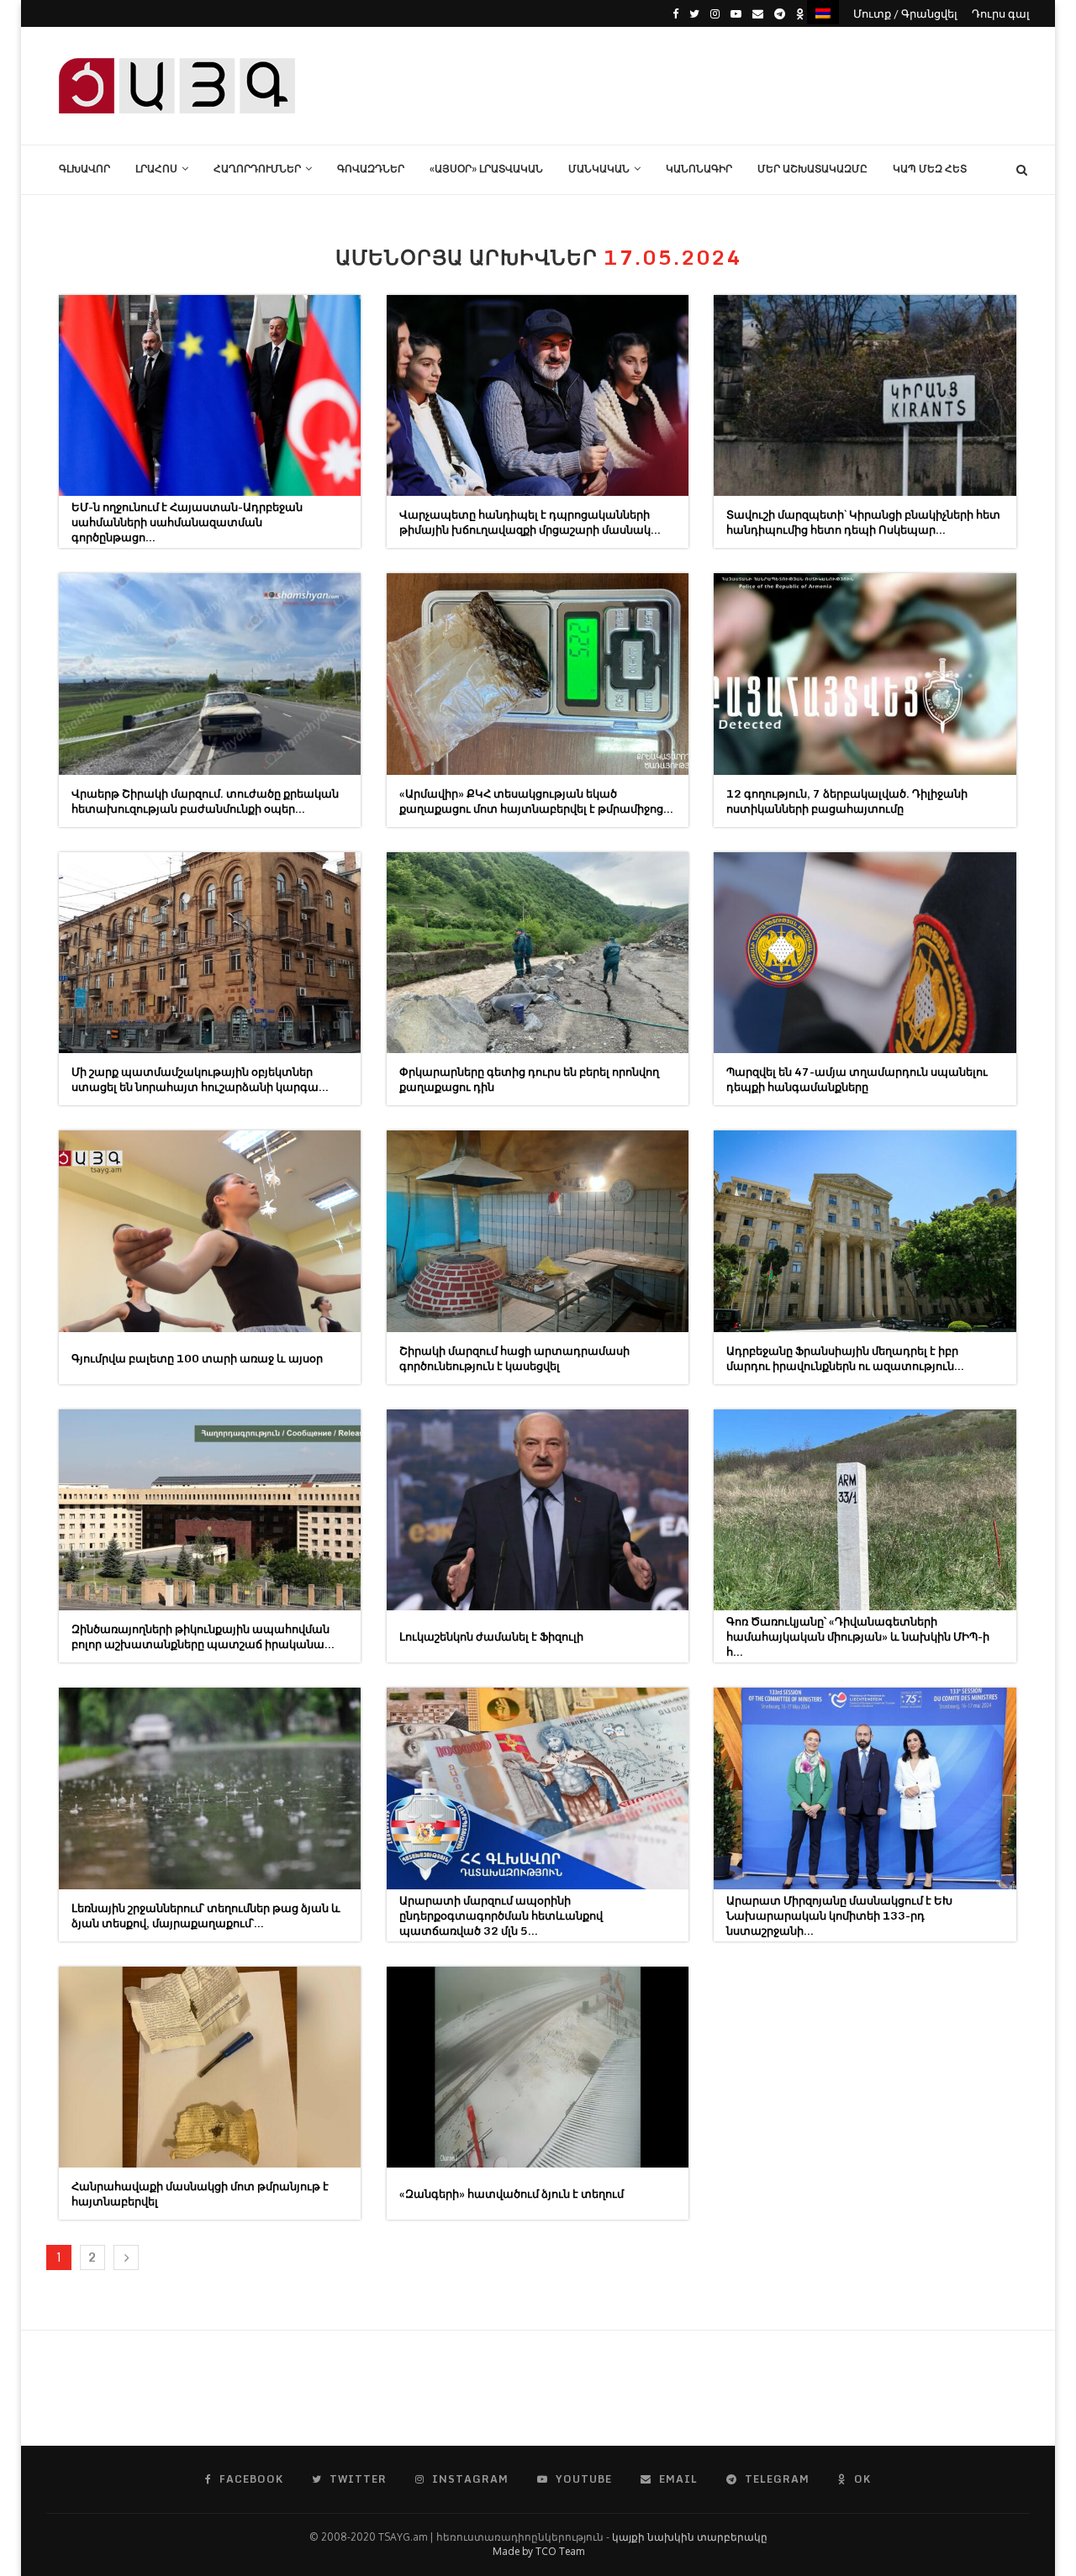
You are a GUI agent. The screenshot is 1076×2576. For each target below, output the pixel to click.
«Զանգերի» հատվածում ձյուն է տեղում (512, 2194)
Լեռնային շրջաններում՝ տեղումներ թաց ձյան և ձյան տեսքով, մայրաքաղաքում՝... (206, 1915)
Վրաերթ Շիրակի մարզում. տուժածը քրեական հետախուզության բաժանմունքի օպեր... (205, 801)
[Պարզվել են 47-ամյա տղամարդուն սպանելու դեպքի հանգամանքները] (865, 953)
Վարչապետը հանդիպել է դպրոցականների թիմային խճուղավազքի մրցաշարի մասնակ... (530, 522)
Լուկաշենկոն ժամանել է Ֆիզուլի (491, 1636)
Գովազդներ (371, 169)
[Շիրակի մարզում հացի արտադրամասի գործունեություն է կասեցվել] (538, 1231)
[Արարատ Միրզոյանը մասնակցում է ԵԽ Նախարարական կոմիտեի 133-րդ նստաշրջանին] (865, 1788)
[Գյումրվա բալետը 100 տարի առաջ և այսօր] (210, 1231)
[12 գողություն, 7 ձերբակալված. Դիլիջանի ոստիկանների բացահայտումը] (865, 674)
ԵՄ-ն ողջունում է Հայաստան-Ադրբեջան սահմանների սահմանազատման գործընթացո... (187, 522)
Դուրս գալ (1001, 13)
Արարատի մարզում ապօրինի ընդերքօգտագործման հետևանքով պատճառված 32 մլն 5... (501, 1915)
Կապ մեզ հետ (930, 169)
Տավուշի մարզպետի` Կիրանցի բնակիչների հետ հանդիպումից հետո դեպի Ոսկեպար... (863, 522)
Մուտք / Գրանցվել (905, 13)
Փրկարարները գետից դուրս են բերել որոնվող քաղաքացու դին (529, 1079)
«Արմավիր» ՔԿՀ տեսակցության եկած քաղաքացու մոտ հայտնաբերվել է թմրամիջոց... (536, 801)
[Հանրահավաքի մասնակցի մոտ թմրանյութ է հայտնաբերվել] (210, 2067)
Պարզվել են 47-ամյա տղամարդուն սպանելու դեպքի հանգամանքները (857, 1079)
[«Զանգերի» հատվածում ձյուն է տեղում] (538, 2067)
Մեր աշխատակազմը (812, 169)
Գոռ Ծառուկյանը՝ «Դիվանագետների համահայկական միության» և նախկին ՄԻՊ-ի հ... (858, 1636)
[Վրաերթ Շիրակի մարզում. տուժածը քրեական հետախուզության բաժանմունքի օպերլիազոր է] (210, 674)
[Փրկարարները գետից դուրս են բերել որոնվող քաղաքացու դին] (538, 953)
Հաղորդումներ (257, 169)
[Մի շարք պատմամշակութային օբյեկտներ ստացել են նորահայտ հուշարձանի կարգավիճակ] (210, 953)
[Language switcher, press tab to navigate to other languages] (823, 12)
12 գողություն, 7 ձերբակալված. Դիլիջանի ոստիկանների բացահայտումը (847, 801)
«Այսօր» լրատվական (486, 169)
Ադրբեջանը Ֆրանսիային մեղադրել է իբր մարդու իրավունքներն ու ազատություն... (845, 1358)
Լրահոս (156, 169)
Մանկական (599, 169)
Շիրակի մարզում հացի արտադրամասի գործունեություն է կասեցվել (514, 1358)
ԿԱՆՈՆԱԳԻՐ (699, 169)
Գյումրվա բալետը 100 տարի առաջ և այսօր (197, 1358)
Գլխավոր (84, 169)
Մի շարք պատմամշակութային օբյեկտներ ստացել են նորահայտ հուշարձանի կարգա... (200, 1079)
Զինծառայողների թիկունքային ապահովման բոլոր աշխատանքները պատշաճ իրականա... (203, 1636)
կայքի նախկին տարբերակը (690, 2537)
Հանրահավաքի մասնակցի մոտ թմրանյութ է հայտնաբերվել (200, 2194)
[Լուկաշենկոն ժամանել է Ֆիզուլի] (538, 1510)
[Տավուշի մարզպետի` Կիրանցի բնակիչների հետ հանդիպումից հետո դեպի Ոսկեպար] (865, 395)
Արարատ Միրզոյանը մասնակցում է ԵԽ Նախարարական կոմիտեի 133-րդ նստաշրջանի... (839, 1915)
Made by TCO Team (538, 2551)
